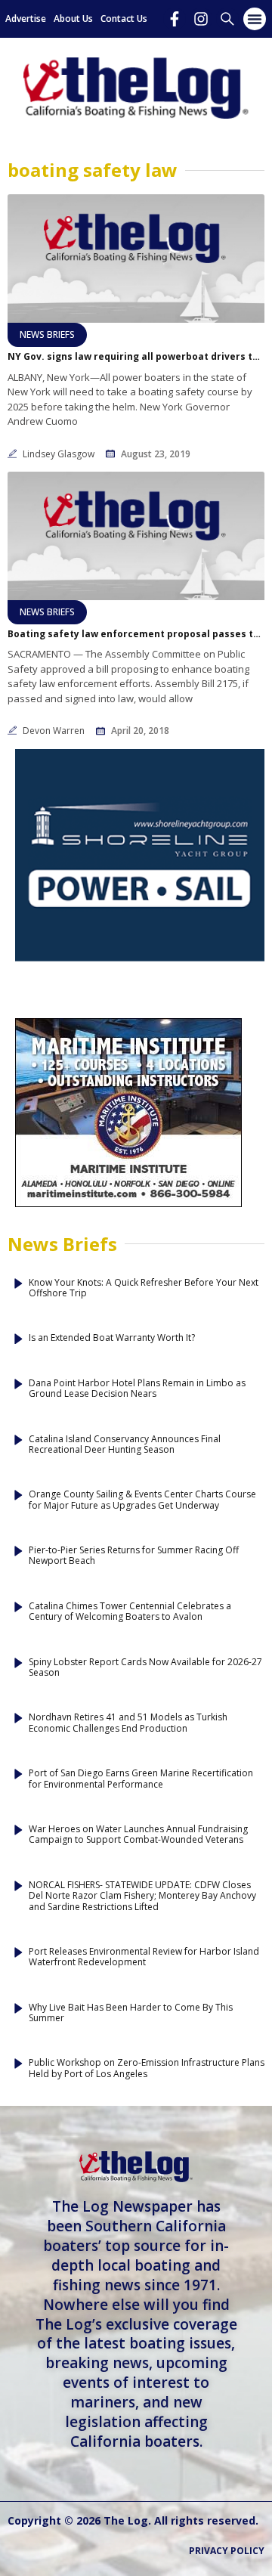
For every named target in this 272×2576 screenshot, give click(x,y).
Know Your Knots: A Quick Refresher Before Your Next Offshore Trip (144, 1288)
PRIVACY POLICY (227, 2551)
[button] (255, 19)
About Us (73, 19)
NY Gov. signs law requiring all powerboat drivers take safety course (136, 357)
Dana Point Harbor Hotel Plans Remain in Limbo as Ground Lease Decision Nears (137, 1389)
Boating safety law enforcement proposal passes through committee (136, 634)
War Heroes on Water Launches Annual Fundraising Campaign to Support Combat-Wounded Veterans (138, 1835)
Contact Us (124, 19)
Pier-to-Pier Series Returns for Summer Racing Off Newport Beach (134, 1556)
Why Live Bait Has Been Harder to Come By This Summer (131, 2013)
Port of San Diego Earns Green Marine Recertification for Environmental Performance (141, 1779)
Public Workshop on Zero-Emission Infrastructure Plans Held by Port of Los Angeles (147, 2068)
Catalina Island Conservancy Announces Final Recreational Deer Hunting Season (125, 1445)
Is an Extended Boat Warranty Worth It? (112, 1338)
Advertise (26, 19)
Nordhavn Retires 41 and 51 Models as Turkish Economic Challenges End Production (128, 1723)
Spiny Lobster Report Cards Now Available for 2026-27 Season (145, 1668)
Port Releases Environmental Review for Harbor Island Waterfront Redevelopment (144, 1957)
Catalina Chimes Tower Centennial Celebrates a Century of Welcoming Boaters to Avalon (130, 1612)
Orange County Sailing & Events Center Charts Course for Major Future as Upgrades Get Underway (142, 1500)
